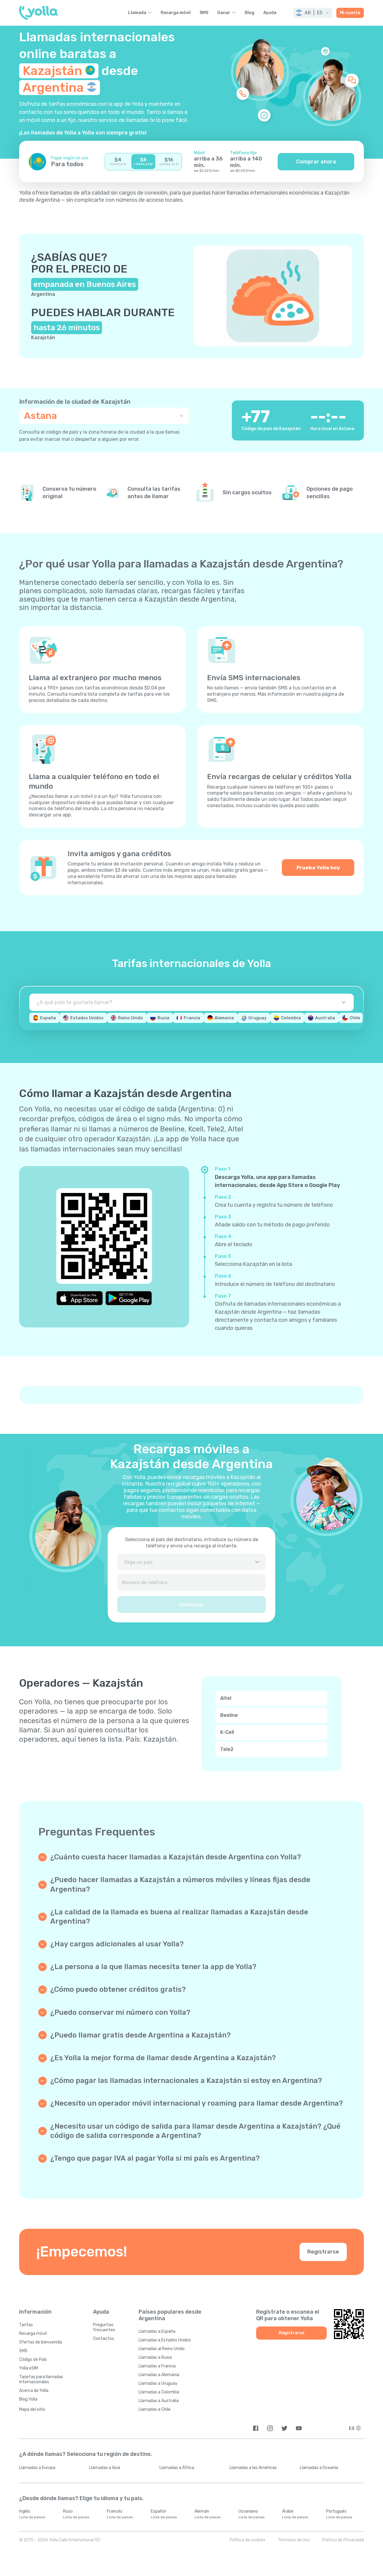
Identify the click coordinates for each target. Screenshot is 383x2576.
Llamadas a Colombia (159, 2392)
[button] (313, 13)
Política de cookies (247, 2540)
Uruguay (257, 1018)
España (48, 1018)
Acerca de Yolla (34, 2391)
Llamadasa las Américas (253, 2468)
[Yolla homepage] (38, 13)
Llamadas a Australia (159, 2401)
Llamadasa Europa (37, 2468)
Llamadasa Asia (105, 2468)
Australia (325, 1018)
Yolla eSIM (29, 2368)
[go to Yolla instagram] (270, 2428)
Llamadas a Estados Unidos (165, 2340)
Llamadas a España (157, 2331)
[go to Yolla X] (284, 2428)
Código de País (33, 2359)
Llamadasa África (177, 2468)
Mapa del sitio (32, 2409)
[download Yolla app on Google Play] (129, 1298)
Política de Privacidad (343, 2540)
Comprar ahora (316, 162)
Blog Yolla (28, 2399)
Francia (192, 1018)
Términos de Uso (294, 2540)
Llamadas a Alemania (159, 2375)
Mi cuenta (350, 13)
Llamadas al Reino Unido (162, 2349)
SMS (204, 13)
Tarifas (26, 2325)
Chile (355, 1018)
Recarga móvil (176, 13)
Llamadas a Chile (155, 2409)
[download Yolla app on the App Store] (80, 1298)
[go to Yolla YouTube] (299, 2428)
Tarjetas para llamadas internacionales (41, 2379)
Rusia (163, 1018)
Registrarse (323, 2252)
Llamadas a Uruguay (158, 2383)
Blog (250, 13)
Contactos (104, 2339)
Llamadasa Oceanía (319, 2468)
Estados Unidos (87, 1018)
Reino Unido (130, 1018)
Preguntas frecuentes (104, 2327)
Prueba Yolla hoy (318, 868)
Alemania (224, 1018)
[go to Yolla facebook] (256, 2428)
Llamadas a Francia (157, 2366)
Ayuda (270, 13)
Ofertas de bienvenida (41, 2342)
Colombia (291, 1018)
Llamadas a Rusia (155, 2357)
